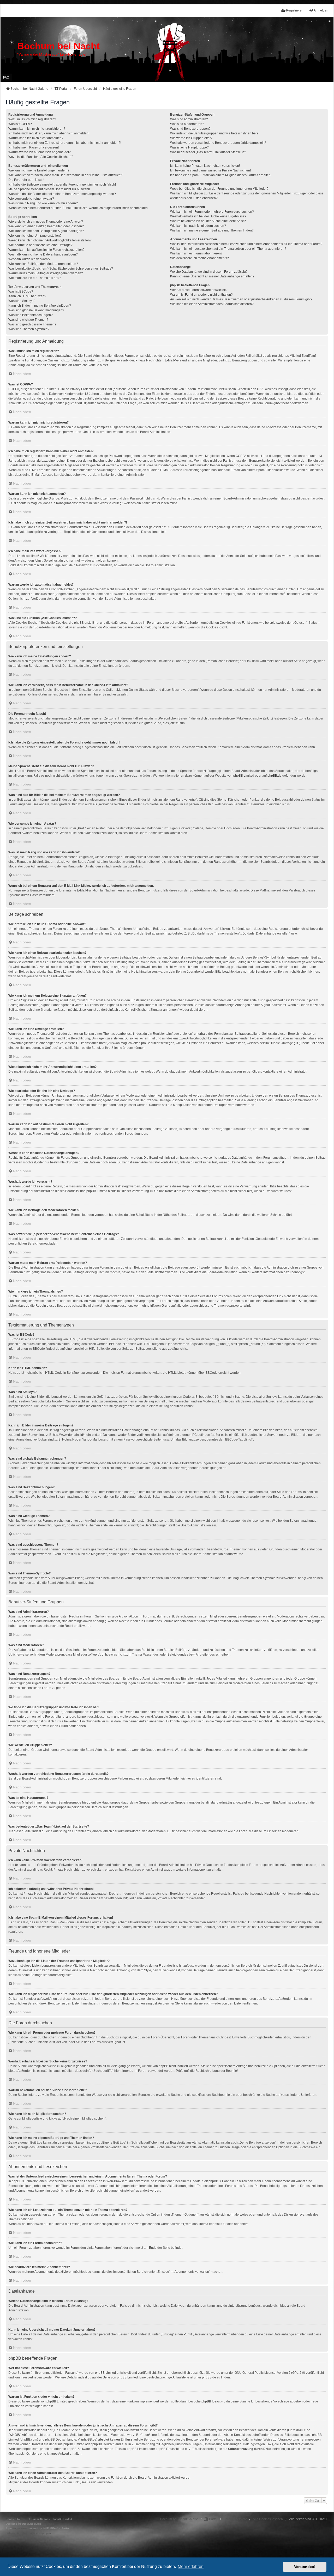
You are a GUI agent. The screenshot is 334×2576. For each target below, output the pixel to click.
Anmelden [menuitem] (321, 10)
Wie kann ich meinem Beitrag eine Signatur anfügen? (46, 231)
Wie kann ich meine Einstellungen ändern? (39, 170)
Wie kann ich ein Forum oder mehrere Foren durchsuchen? (212, 212)
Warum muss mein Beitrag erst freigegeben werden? (46, 273)
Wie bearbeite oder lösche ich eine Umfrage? (40, 245)
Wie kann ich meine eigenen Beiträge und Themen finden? (212, 230)
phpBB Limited (244, 776)
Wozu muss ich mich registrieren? (32, 119)
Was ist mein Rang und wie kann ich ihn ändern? (43, 203)
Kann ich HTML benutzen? (27, 296)
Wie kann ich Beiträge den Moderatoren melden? (43, 264)
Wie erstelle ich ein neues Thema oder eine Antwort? (46, 222)
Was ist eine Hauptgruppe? (189, 147)
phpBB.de (275, 776)
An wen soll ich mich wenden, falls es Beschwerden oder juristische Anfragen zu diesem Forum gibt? (241, 299)
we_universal (20, 2528)
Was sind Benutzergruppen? (190, 129)
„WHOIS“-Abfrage (21, 2435)
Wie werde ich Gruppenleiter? (191, 138)
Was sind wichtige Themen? (28, 320)
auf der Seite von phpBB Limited (115, 2377)
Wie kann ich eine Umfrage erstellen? (35, 236)
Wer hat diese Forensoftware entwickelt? (199, 290)
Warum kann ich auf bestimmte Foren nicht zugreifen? (46, 250)
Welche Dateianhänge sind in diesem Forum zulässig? (209, 272)
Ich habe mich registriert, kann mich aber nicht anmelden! (49, 133)
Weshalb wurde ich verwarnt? (29, 259)
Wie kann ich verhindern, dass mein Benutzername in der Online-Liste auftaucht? (66, 175)
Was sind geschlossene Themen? (32, 324)
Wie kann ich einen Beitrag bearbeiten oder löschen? (46, 226)
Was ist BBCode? (21, 291)
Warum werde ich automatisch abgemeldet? (40, 152)
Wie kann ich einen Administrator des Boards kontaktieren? (212, 304)
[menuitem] (13, 2533)
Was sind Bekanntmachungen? (31, 315)
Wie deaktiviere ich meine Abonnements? (199, 258)
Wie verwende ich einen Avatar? (31, 199)
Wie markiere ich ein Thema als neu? (35, 278)
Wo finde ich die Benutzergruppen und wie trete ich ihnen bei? (214, 133)
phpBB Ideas (211, 2401)
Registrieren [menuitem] (295, 10)
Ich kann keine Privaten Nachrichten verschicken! (205, 166)
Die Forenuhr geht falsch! (26, 180)
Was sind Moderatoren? (187, 124)
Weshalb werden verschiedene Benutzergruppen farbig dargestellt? (218, 143)
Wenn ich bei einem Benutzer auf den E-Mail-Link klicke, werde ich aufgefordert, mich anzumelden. (78, 208)
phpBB (25, 2519)
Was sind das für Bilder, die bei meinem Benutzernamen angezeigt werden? (62, 194)
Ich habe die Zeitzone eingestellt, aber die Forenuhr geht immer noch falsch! (62, 185)
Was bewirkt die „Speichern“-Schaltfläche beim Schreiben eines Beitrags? (61, 269)
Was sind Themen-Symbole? (29, 329)
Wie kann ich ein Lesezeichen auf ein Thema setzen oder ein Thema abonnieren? (228, 249)
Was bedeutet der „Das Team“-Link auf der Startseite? (208, 152)
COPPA (241, 456)
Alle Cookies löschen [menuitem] (268, 2519)
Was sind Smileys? (22, 301)
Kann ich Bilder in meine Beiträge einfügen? (40, 306)
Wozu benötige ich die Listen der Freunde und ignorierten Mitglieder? (219, 189)
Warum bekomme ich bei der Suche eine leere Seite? (208, 221)
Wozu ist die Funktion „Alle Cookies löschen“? (41, 157)
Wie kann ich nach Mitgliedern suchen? (198, 226)
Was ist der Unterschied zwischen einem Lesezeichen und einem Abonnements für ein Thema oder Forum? (246, 244)
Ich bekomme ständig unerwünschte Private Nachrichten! (210, 170)
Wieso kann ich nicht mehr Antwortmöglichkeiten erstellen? (50, 240)
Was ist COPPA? (20, 124)
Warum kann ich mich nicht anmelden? (36, 138)
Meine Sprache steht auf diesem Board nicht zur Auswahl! (49, 189)
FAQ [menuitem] (6, 78)
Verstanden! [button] (305, 2567)
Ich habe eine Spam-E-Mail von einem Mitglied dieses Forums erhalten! (221, 175)
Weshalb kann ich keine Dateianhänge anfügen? (43, 254)
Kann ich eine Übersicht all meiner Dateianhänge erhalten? (212, 276)
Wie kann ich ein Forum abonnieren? (196, 253)
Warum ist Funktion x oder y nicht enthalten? (201, 295)
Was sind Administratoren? (189, 119)
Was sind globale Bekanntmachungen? (36, 310)
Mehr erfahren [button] (191, 2566)
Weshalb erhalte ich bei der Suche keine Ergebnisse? (208, 216)
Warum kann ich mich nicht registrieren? (37, 129)
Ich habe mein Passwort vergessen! (34, 147)
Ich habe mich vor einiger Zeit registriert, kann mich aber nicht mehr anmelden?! (65, 143)
